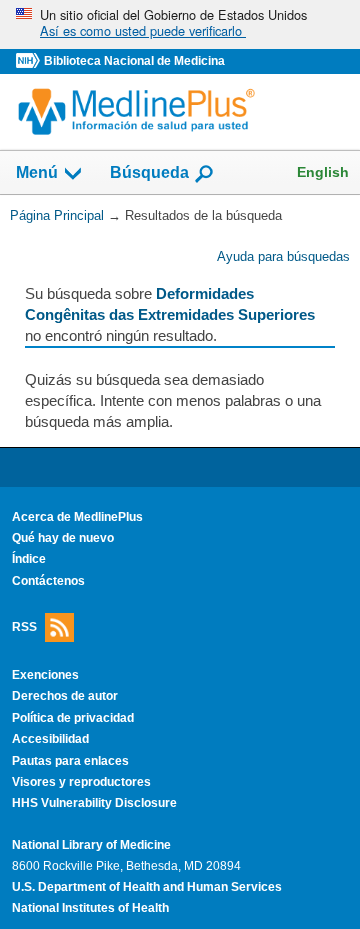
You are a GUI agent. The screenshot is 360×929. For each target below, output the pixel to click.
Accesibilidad (50, 739)
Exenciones (45, 675)
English (323, 172)
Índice (29, 559)
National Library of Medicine (91, 845)
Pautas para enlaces (70, 761)
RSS (24, 627)
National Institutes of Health (90, 908)
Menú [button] (37, 173)
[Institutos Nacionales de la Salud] (30, 61)
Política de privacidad (73, 718)
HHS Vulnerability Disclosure (94, 803)
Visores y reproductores (81, 782)
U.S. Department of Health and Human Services (147, 887)
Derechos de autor (65, 696)
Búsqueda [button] (149, 173)
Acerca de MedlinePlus (77, 517)
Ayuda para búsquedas (283, 256)
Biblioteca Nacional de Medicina (134, 61)
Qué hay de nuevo (63, 538)
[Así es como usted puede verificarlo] (180, 24)
